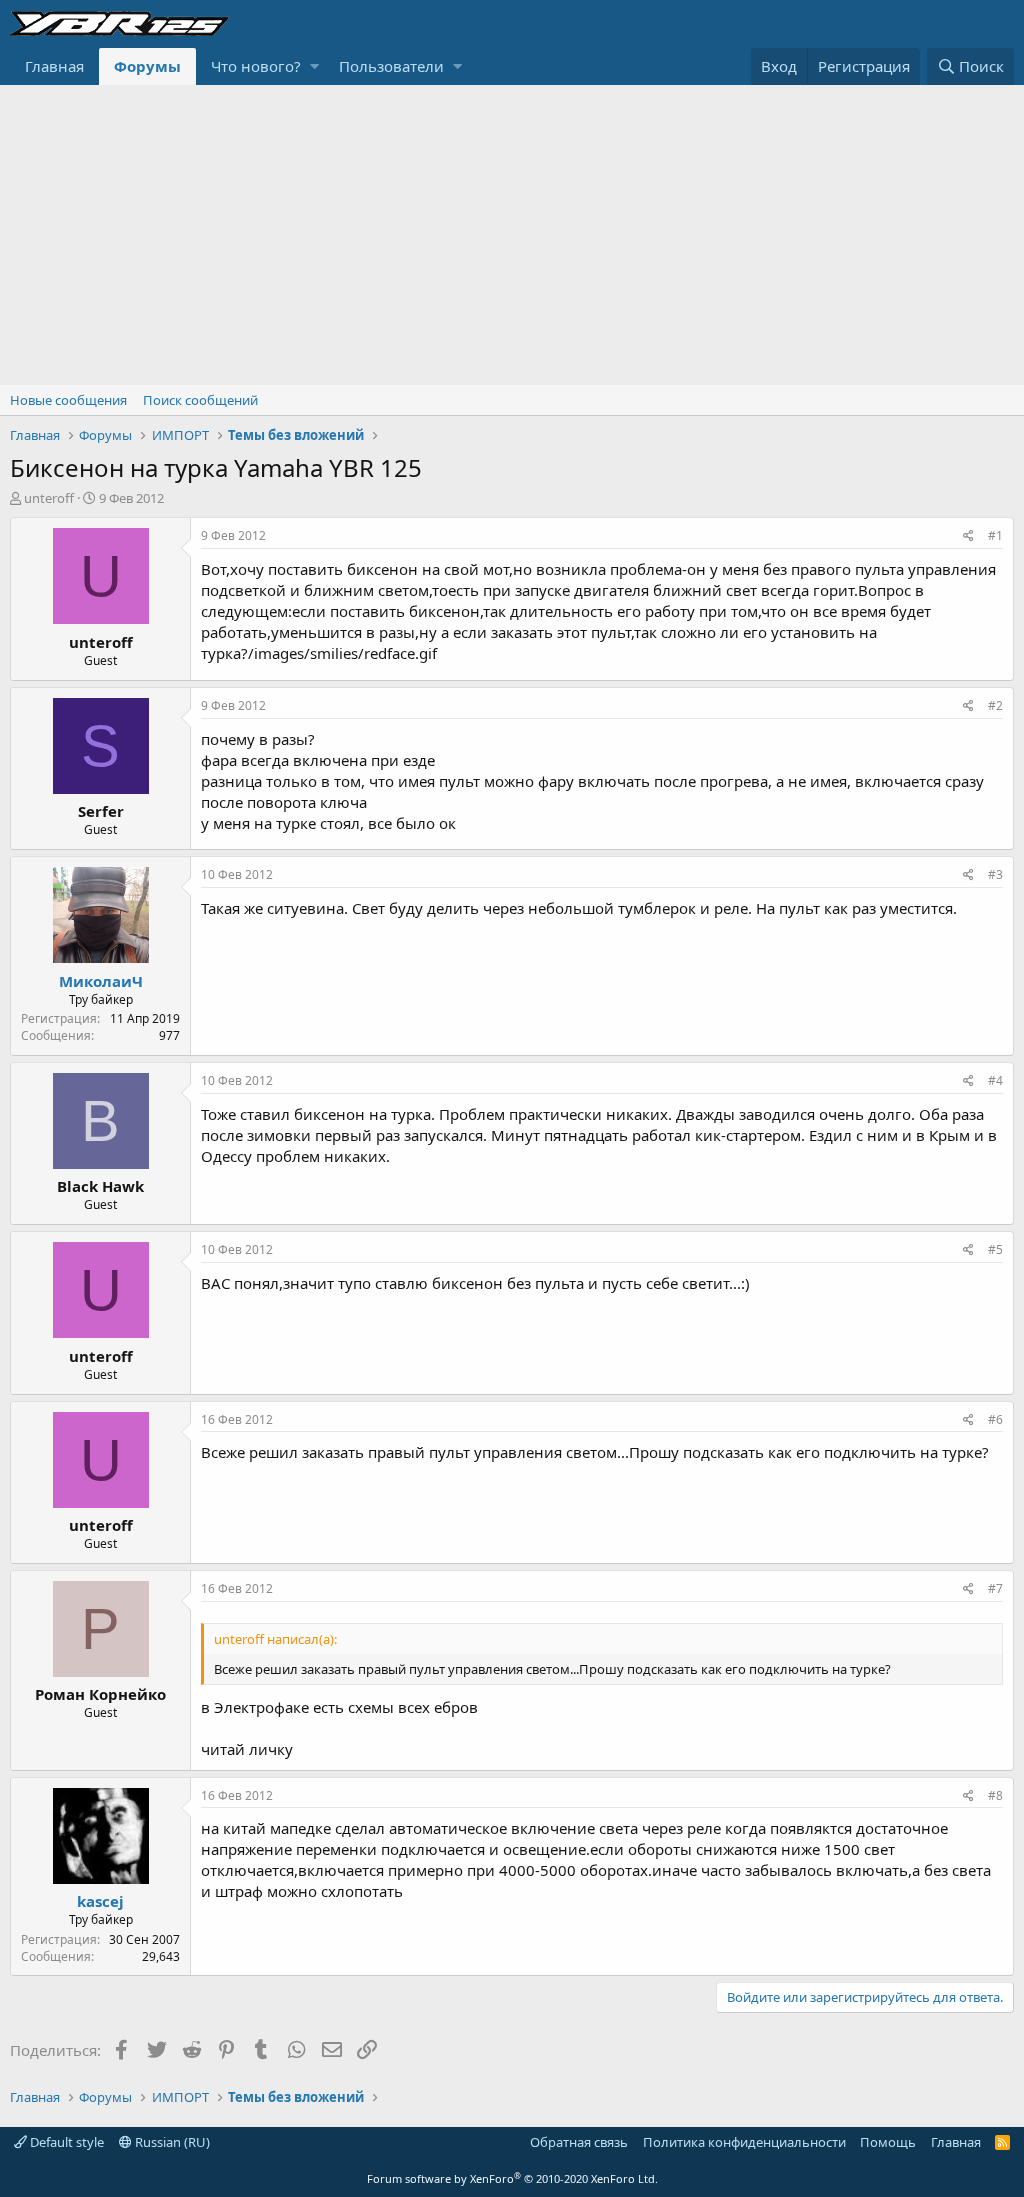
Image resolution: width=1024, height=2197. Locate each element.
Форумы (147, 66)
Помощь (888, 2142)
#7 (995, 1588)
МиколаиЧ (101, 981)
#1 (995, 535)
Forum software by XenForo (512, 2178)
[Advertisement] (512, 235)
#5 (995, 1249)
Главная (54, 66)
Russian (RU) (171, 2142)
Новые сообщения (68, 400)
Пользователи (391, 66)
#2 (995, 705)
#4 (995, 1080)
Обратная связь (579, 2142)
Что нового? (256, 66)
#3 (995, 874)
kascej (100, 1901)
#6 (995, 1419)
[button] (314, 66)
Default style (65, 2142)
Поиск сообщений (200, 400)
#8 (995, 1795)
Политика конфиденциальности (744, 2142)
